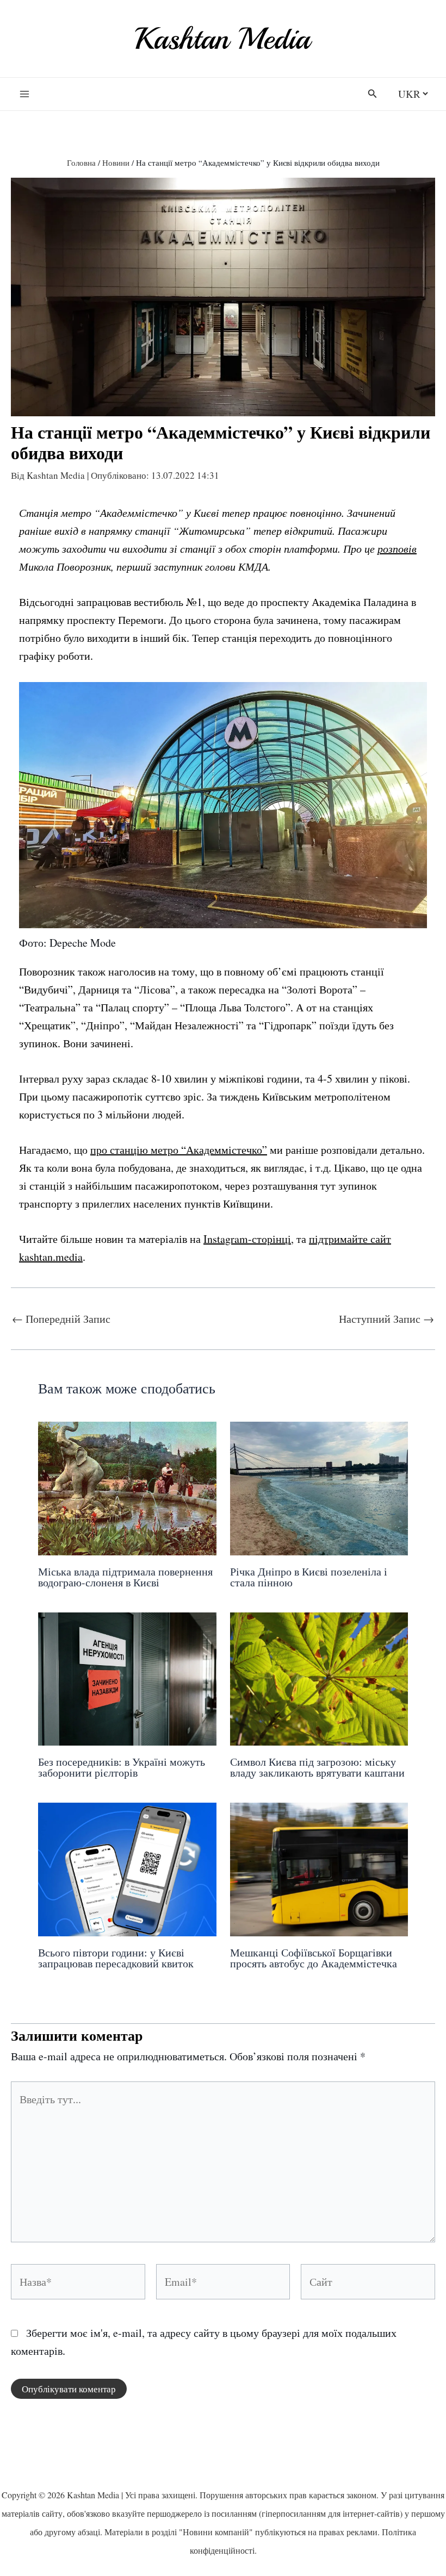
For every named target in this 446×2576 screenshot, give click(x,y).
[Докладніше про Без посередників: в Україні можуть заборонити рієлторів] (127, 1677)
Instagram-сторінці (247, 1239)
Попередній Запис (61, 1319)
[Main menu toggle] (24, 94)
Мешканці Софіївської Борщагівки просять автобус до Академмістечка (314, 1958)
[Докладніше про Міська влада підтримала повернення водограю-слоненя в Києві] (127, 1487)
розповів (397, 548)
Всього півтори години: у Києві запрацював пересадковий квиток (116, 1958)
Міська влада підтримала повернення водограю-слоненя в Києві (125, 1577)
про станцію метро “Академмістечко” (179, 1150)
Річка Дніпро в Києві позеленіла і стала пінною (309, 1577)
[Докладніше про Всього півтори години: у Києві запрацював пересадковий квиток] (127, 1868)
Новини (116, 162)
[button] (373, 94)
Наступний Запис (386, 1319)
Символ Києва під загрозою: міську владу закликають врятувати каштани (317, 1767)
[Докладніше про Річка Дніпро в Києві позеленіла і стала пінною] (319, 1487)
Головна (81, 162)
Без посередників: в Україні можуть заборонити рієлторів (122, 1767)
